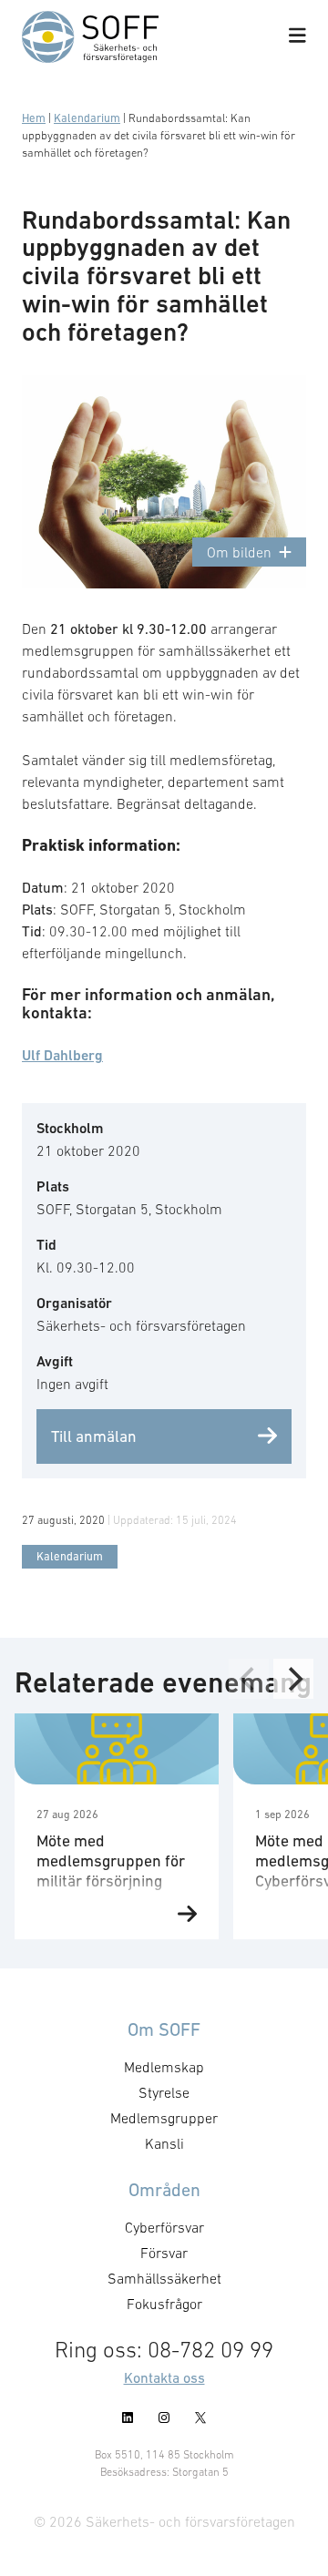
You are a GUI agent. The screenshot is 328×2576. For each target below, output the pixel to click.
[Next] (293, 1679)
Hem (34, 118)
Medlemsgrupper (164, 2118)
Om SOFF (164, 2029)
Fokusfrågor (164, 2304)
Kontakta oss (164, 2377)
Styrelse (164, 2092)
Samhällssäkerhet (164, 2278)
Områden (164, 2190)
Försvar (164, 2253)
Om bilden (239, 552)
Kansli (164, 2143)
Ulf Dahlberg (62, 1055)
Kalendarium (87, 118)
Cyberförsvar (164, 2227)
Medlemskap (164, 2067)
